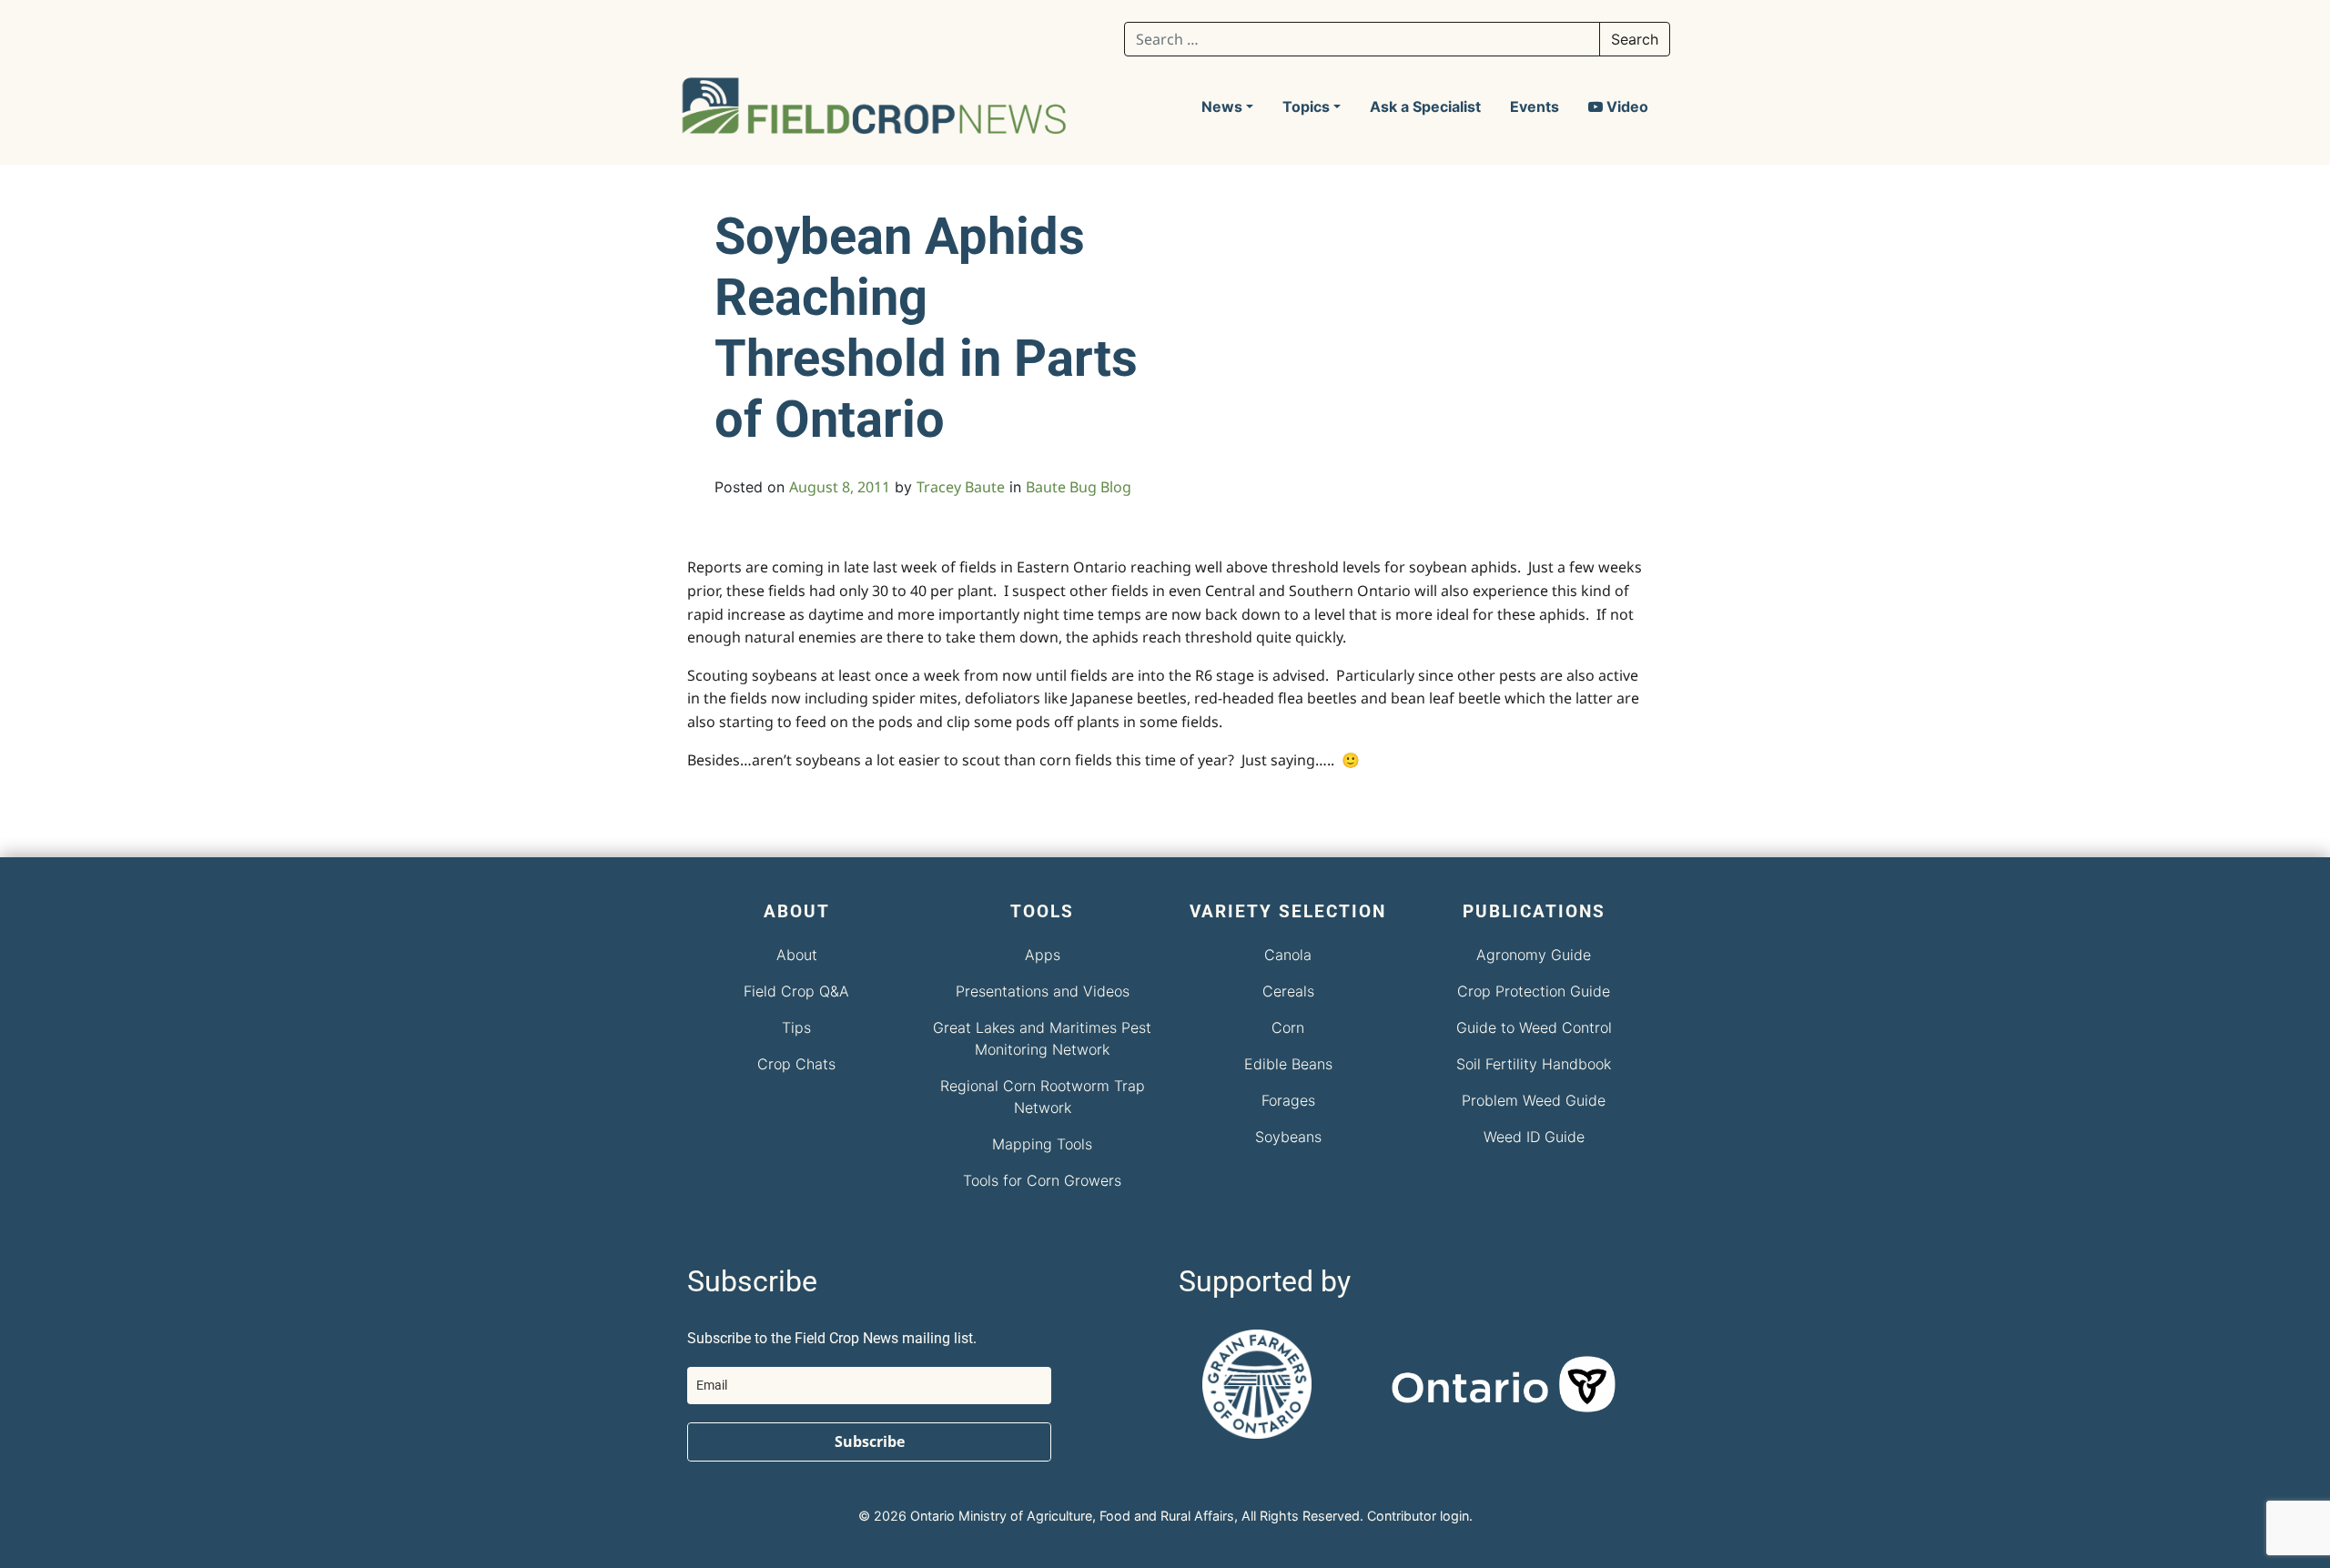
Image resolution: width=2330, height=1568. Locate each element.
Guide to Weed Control (1534, 1027)
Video (1626, 106)
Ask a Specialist (1425, 106)
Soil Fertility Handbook (1534, 1064)
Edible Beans (1288, 1064)
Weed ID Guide (1534, 1137)
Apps (1043, 955)
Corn (1288, 1027)
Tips (796, 1027)
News (1222, 106)
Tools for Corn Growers (1042, 1180)
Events (1535, 106)
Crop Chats (796, 1064)
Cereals (1288, 991)
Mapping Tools (1042, 1144)
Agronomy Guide (1534, 955)
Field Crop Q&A (796, 991)
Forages (1288, 1100)
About (797, 955)
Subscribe (870, 1442)
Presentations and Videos (1043, 991)
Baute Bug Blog (1079, 487)
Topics (1306, 106)
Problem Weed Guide (1534, 1100)
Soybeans (1288, 1137)
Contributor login (1418, 1516)
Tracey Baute (961, 487)
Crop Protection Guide (1534, 991)
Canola (1288, 955)
